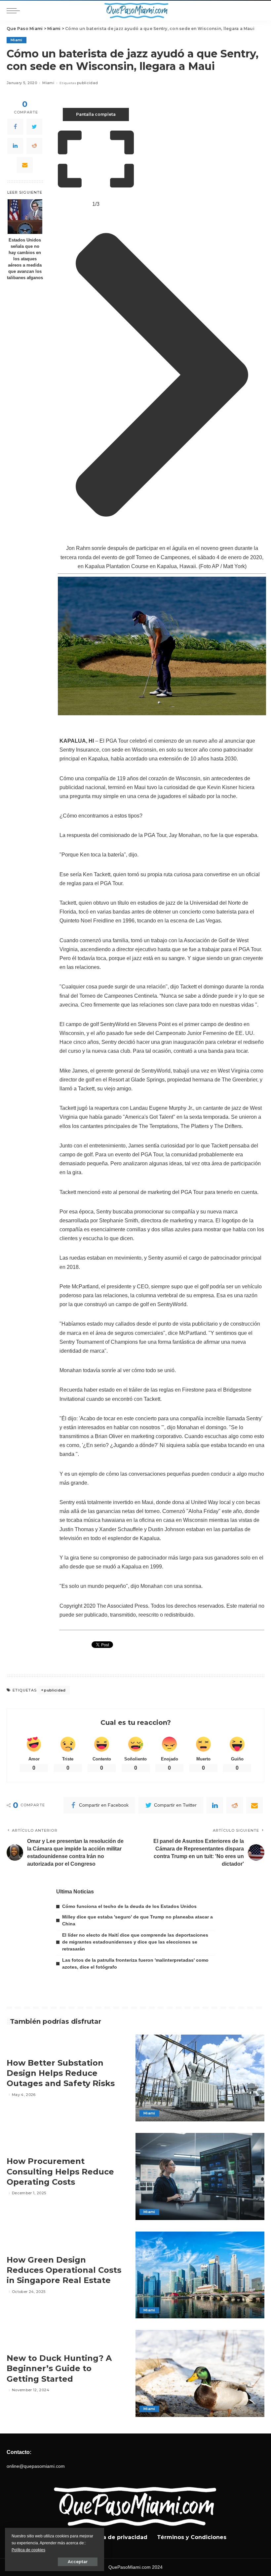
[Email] (25, 165)
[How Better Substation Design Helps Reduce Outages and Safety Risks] (200, 2078)
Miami (17, 40)
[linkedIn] (15, 146)
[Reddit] (34, 146)
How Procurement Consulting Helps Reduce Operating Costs (60, 2171)
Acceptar (78, 2562)
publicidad (87, 83)
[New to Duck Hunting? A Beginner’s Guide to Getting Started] (200, 2373)
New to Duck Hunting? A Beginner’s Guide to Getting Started (59, 2368)
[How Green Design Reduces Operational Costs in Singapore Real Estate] (200, 2275)
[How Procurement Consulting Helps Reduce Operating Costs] (200, 2176)
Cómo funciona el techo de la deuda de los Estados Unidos (129, 1906)
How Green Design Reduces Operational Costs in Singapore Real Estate (64, 2270)
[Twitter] (34, 127)
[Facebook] (15, 127)
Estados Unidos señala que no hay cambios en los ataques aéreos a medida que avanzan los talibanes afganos (25, 259)
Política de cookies (28, 2550)
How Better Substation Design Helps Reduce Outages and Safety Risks (61, 2073)
